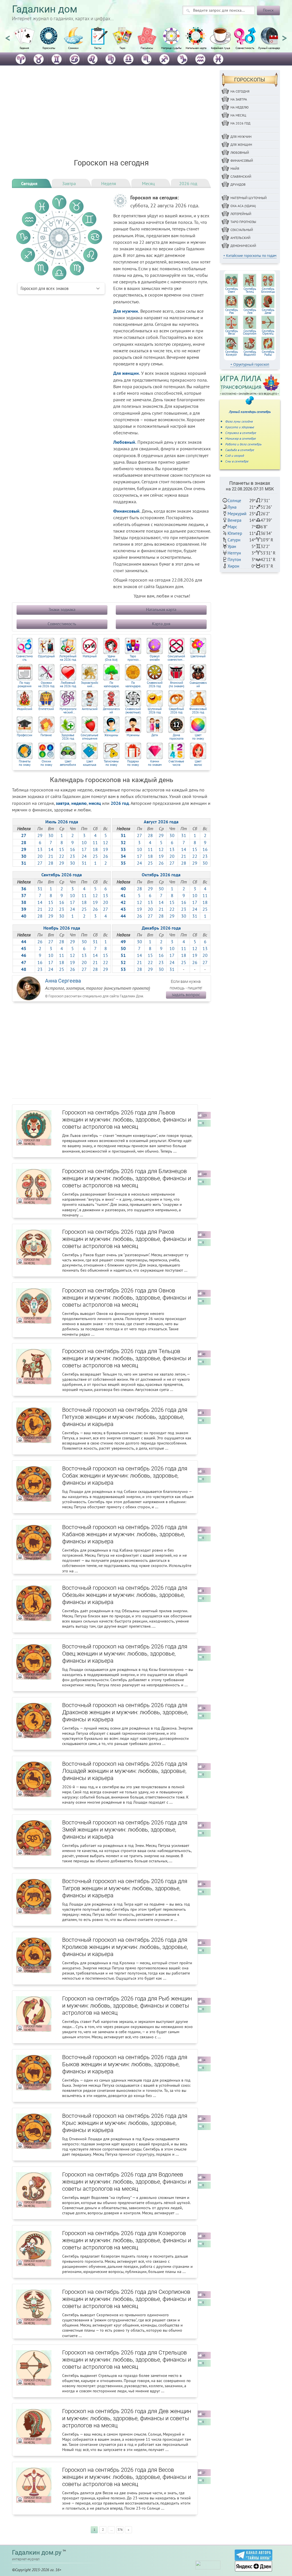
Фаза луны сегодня (239, 421)
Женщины (111, 735)
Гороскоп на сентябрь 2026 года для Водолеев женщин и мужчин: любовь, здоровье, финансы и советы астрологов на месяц (127, 2182)
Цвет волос (198, 763)
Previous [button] (8, 36)
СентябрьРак (232, 311)
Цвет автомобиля (68, 763)
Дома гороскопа (176, 737)
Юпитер (235, 533)
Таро (122, 48)
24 (84, 856)
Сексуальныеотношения (90, 737)
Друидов (238, 184)
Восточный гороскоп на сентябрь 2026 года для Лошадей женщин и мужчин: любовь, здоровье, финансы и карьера (125, 1771)
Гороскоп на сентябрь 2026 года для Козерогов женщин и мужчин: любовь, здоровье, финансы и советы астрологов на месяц (127, 2240)
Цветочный (198, 656)
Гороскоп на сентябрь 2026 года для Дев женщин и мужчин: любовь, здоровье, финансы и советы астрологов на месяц (127, 2418)
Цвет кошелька (90, 763)
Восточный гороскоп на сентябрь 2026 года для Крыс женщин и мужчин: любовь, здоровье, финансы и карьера (125, 2123)
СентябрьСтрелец (268, 332)
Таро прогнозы (243, 222)
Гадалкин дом (45, 9)
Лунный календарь (270, 48)
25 (95, 856)
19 (106, 849)
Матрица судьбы (171, 48)
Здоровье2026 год (68, 737)
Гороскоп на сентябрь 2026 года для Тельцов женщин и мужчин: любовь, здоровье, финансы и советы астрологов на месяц (127, 1358)
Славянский (241, 176)
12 (106, 842)
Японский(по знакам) (177, 685)
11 (95, 842)
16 (72, 849)
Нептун (234, 553)
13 (40, 849)
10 (84, 842)
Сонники (73, 48)
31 (84, 863)
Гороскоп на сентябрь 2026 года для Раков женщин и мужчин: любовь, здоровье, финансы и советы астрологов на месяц (127, 1239)
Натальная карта (196, 48)
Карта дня (161, 624)
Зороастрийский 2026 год (90, 685)
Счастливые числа (176, 763)
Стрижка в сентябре (241, 433)
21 (51, 856)
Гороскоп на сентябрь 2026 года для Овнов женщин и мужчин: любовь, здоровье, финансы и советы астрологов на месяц (127, 1298)
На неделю (240, 107)
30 (51, 835)
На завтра (239, 99)
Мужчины (133, 735)
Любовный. (125, 442)
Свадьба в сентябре (240, 450)
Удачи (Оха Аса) (111, 658)
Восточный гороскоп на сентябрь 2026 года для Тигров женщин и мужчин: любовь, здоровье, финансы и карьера (125, 1888)
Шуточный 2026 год (155, 711)
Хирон (233, 566)
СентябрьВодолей (250, 353)
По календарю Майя (133, 685)
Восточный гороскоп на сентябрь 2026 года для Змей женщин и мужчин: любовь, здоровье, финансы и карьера (125, 1830)
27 (40, 863)
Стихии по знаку (46, 763)
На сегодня (240, 91)
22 (62, 856)
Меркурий (237, 514)
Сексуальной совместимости (177, 658)
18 (95, 849)
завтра (63, 803)
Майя (235, 168)
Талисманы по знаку (111, 763)
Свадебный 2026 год (176, 711)
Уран (232, 546)
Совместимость (245, 48)
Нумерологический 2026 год (68, 711)
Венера (234, 520)
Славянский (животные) (133, 711)
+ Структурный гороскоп (250, 364)
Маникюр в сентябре (241, 438)
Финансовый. (127, 511)
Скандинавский (198, 685)
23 (72, 856)
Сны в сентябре (237, 461)
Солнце (234, 501)
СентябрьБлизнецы (268, 290)
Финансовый (242, 160)
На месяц (238, 115)
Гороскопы (49, 48)
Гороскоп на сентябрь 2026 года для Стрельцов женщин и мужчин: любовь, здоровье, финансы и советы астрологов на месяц (127, 2360)
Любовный (240, 153)
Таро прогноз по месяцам (133, 658)
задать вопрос (186, 995)
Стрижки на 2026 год (46, 685)
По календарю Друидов (111, 685)
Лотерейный (241, 214)
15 (62, 849)
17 (84, 849)
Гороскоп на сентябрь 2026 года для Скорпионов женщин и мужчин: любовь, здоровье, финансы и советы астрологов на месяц (127, 2299)
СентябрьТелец (250, 290)
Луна (232, 507)
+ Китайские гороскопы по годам (250, 256)
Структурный (46, 656)
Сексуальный (242, 230)
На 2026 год (240, 123)
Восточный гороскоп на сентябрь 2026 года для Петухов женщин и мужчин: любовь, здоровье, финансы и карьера (125, 1417)
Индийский (25, 709)
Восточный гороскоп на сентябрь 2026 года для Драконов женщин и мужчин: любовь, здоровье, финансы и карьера (125, 1712)
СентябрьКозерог (232, 353)
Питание (46, 735)
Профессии (25, 735)
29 (40, 835)
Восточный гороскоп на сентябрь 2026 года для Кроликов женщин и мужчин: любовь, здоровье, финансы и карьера (125, 1947)
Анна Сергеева (63, 981)
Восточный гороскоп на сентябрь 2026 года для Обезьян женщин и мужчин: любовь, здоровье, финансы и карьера (125, 1595)
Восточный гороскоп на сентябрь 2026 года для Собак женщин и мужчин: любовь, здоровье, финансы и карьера (125, 1476)
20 (40, 856)
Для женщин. (127, 373)
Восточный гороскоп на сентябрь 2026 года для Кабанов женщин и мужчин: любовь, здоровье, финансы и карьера (125, 1534)
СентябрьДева (268, 311)
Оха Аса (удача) (243, 206)
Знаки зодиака (62, 610)
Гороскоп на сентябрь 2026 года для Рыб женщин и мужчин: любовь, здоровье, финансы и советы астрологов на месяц (127, 2006)
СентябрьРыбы (268, 353)
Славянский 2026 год (155, 685)
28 (51, 863)
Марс (232, 527)
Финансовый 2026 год (198, 711)
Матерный (90, 656)
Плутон (234, 559)
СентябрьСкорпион (250, 332)
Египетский (46, 709)
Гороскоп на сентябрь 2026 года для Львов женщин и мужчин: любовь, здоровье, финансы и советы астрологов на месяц (127, 1120)
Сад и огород (235, 456)
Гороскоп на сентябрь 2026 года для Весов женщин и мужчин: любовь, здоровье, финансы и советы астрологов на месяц (127, 2477)
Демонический (111, 711)
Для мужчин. (126, 311)
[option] (24, 41)
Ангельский (90, 709)
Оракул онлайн (155, 658)
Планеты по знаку (25, 763)
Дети (155, 735)
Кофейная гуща (221, 48)
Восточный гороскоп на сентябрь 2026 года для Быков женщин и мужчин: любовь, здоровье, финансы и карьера (125, 2064)
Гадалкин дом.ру (37, 2553)
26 (106, 856)
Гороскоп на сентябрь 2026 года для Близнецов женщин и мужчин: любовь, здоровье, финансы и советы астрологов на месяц (127, 1178)
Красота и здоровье (240, 427)
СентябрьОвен (232, 290)
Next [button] (284, 36)
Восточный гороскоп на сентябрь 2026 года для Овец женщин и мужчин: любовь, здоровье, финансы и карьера (125, 1654)
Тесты (98, 48)
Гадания (24, 48)
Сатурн (234, 540)
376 (120, 2530)
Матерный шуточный (249, 198)
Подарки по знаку (133, 763)
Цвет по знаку (198, 737)
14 (51, 849)
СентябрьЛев (250, 311)
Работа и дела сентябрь (243, 444)
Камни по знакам (155, 763)
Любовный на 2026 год (68, 685)
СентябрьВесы (232, 332)
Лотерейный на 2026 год (68, 658)
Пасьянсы (147, 48)
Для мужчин (241, 137)
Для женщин (241, 145)
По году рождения (25, 685)
